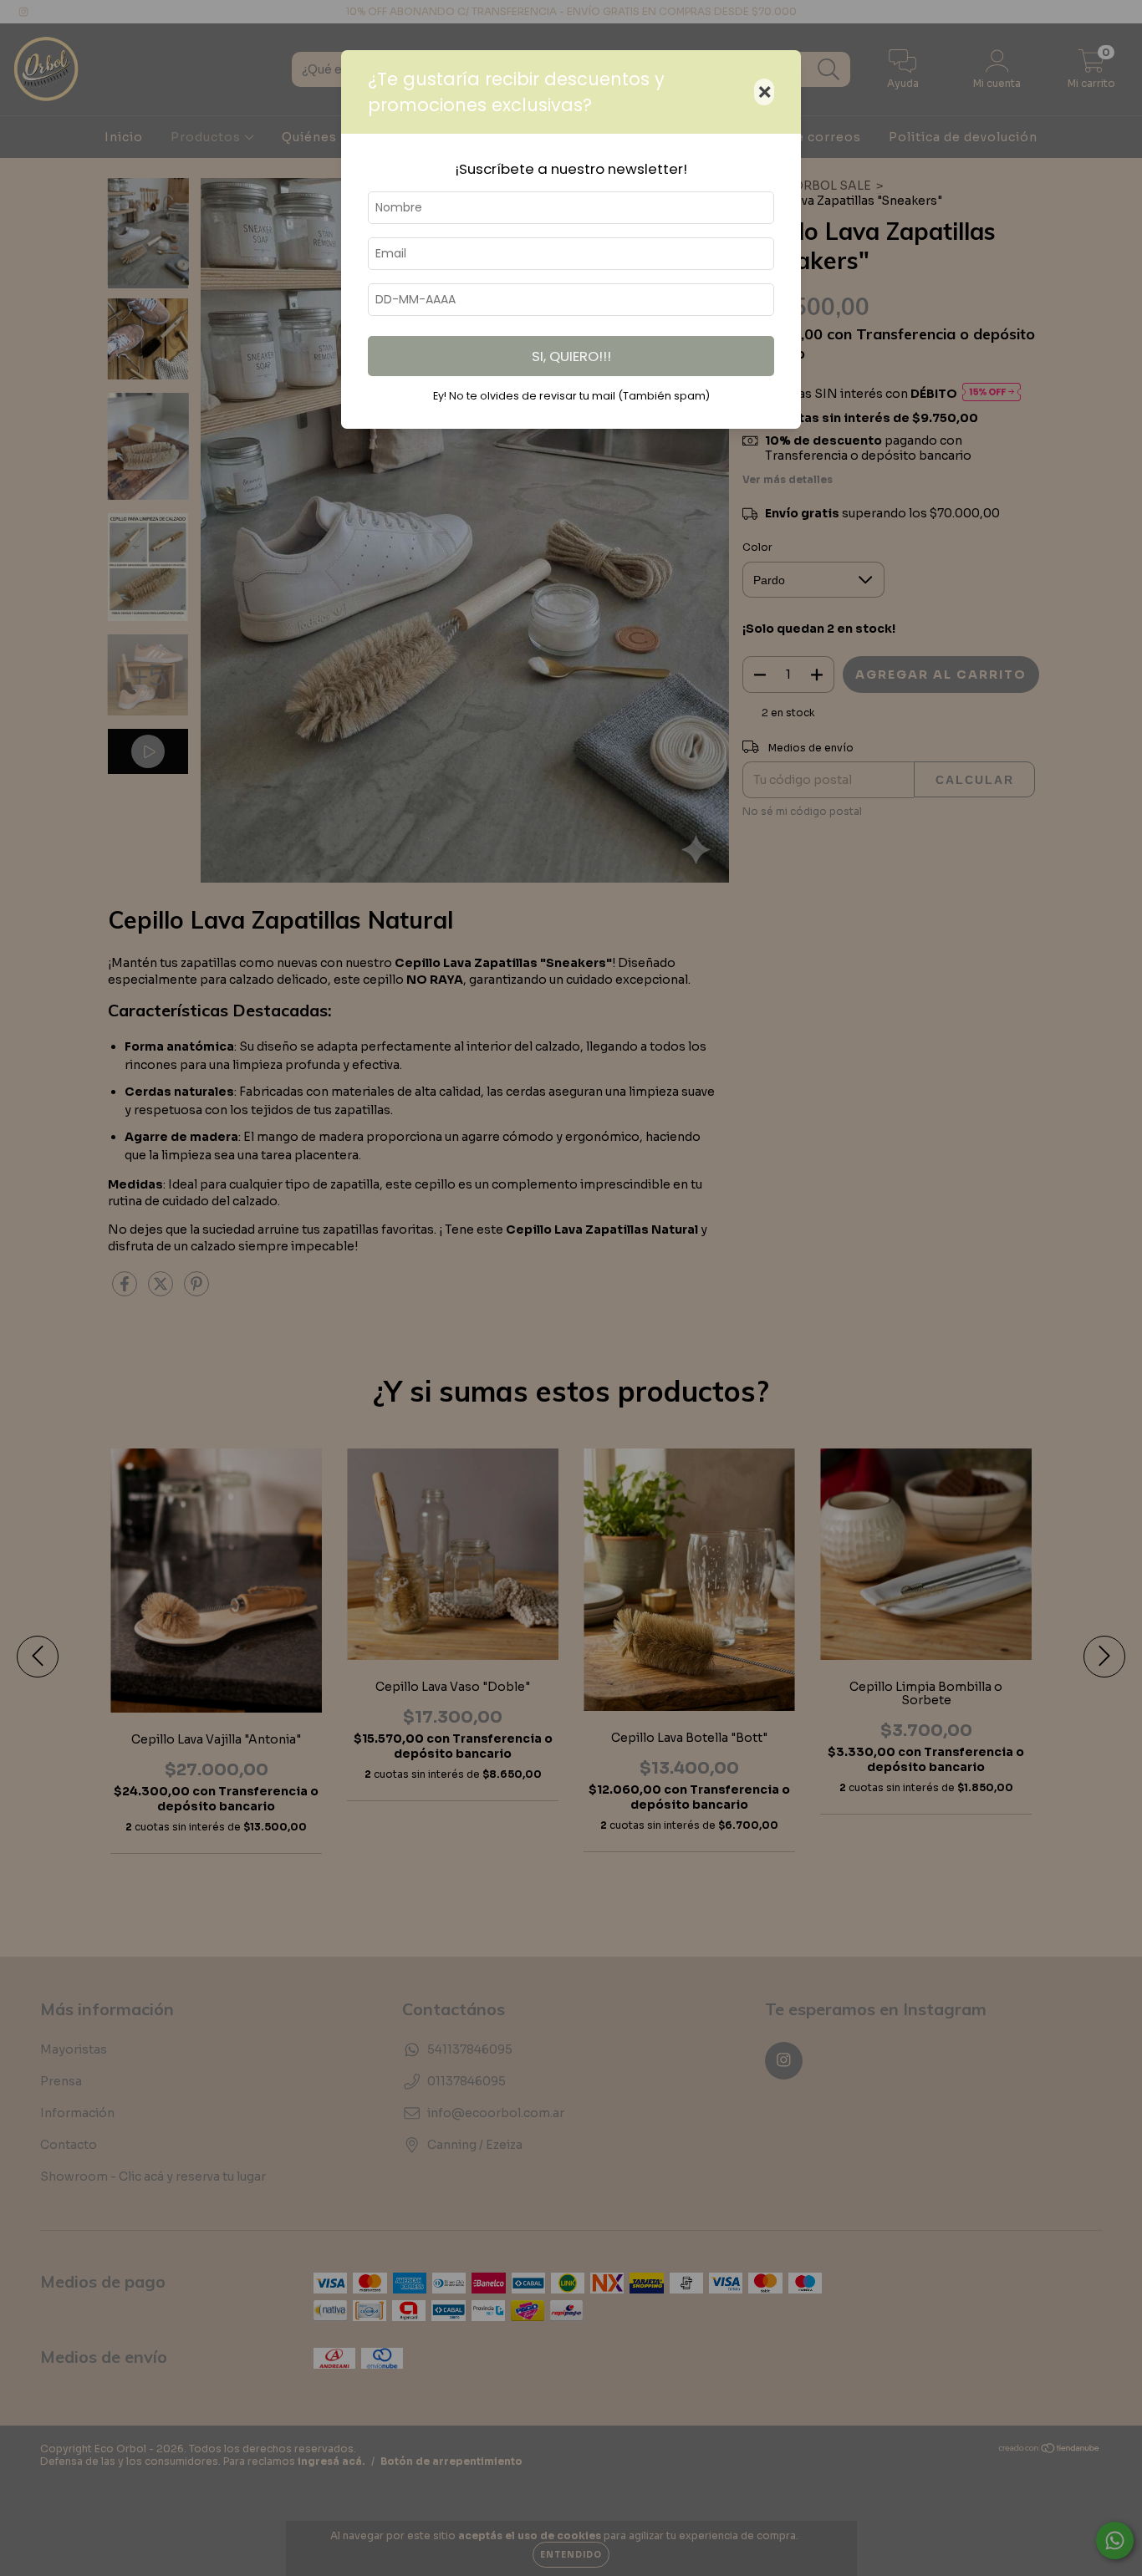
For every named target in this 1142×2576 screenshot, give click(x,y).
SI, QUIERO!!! (571, 356)
